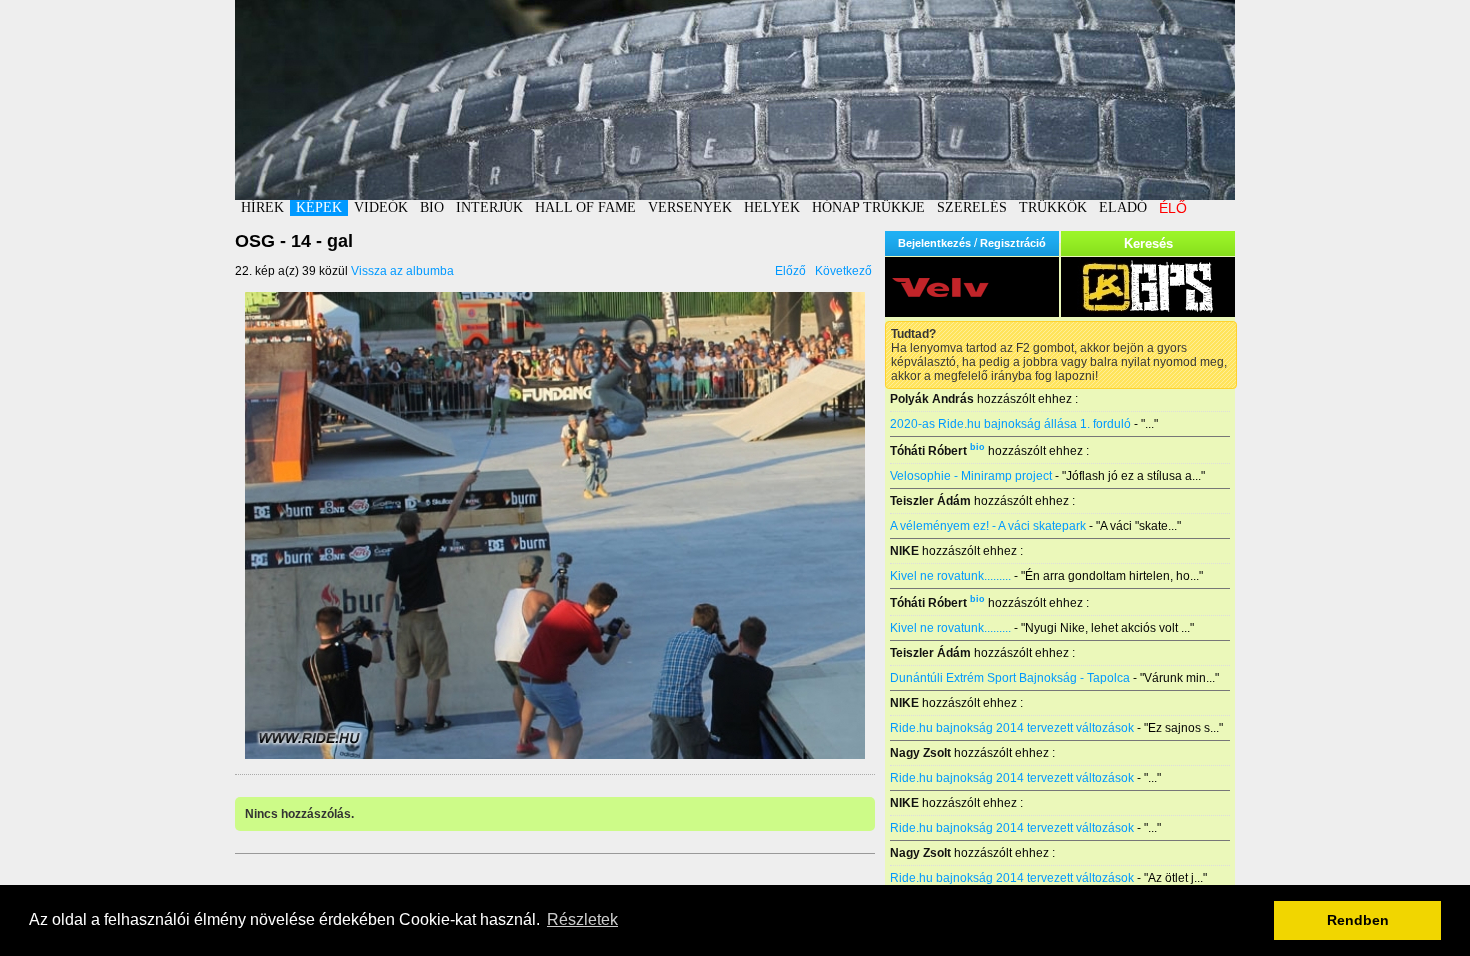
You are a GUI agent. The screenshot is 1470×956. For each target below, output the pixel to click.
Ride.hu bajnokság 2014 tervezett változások (1012, 728)
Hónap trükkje (868, 207)
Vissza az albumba (402, 271)
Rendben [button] (1358, 920)
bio (977, 447)
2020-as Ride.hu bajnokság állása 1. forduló (1010, 424)
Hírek (262, 207)
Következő (843, 271)
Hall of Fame (585, 207)
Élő (1173, 208)
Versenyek (690, 207)
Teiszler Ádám (930, 501)
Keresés (1148, 243)
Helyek (772, 207)
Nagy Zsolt (920, 753)
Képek (319, 207)
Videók (381, 207)
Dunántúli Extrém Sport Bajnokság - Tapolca (1010, 678)
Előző (790, 271)
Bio (432, 207)
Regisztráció (1013, 243)
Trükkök (1053, 207)
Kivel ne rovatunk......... (950, 576)
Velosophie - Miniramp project (971, 476)
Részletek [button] (582, 919)
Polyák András (932, 399)
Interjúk (489, 207)
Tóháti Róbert (928, 451)
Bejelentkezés (934, 243)
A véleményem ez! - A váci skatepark (988, 526)
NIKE (904, 551)
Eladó (1123, 207)
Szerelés (972, 207)
